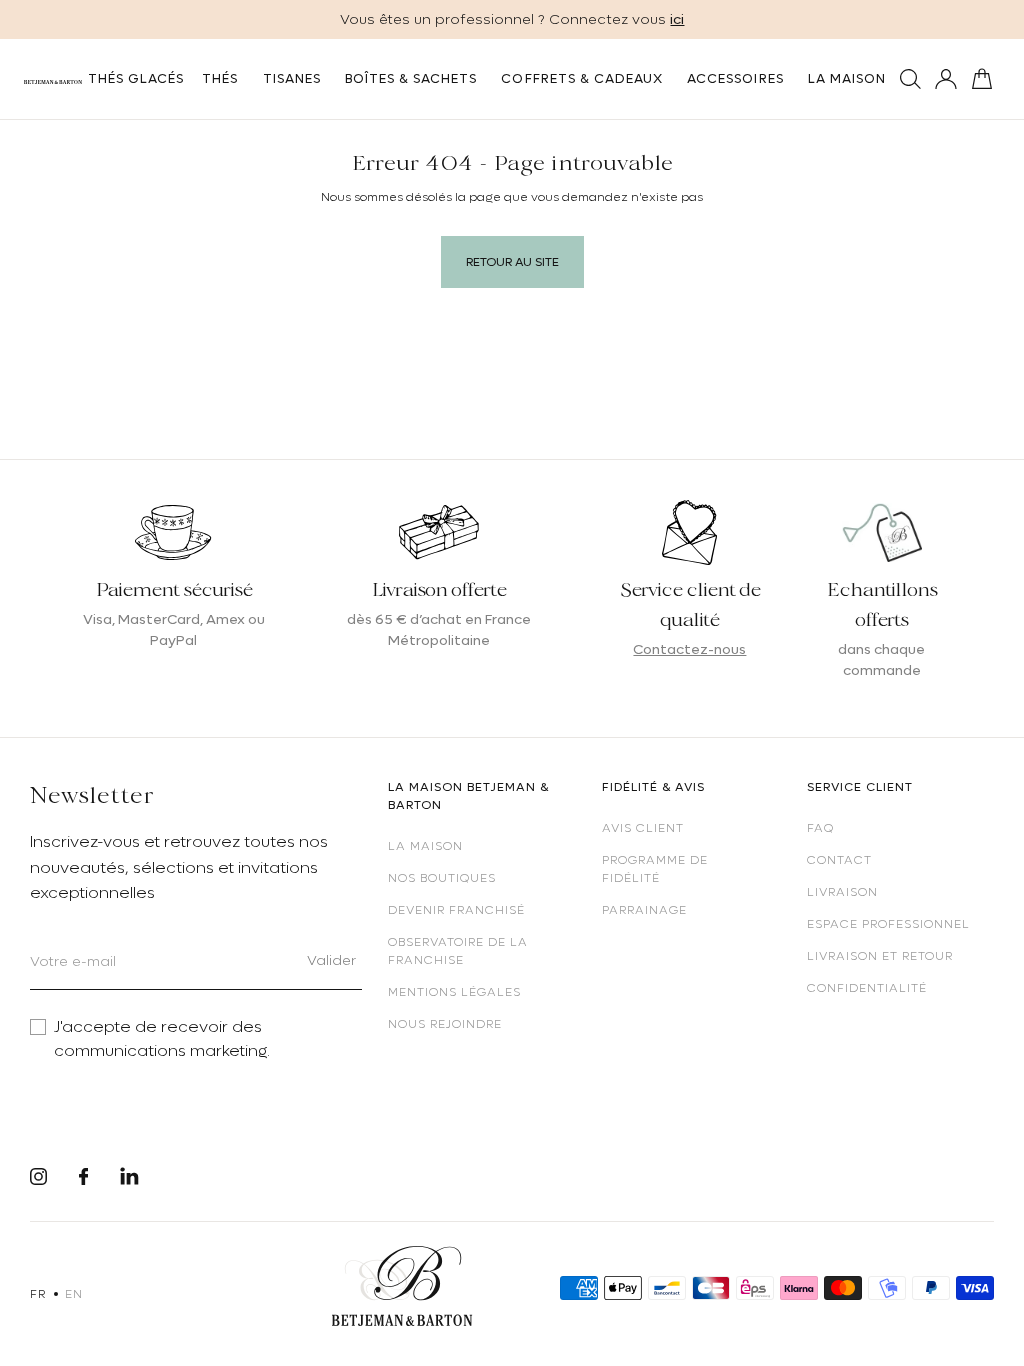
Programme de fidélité (655, 869)
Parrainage (644, 910)
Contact (839, 860)
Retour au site (512, 262)
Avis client (643, 828)
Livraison (842, 892)
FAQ (820, 828)
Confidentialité (867, 988)
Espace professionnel (888, 924)
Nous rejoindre (445, 1024)
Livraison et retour (880, 956)
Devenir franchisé (456, 910)
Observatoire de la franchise (458, 951)
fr (37, 1294)
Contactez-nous (689, 649)
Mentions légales (454, 992)
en (73, 1294)
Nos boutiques (442, 878)
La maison (425, 846)
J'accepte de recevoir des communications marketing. (162, 1039)
